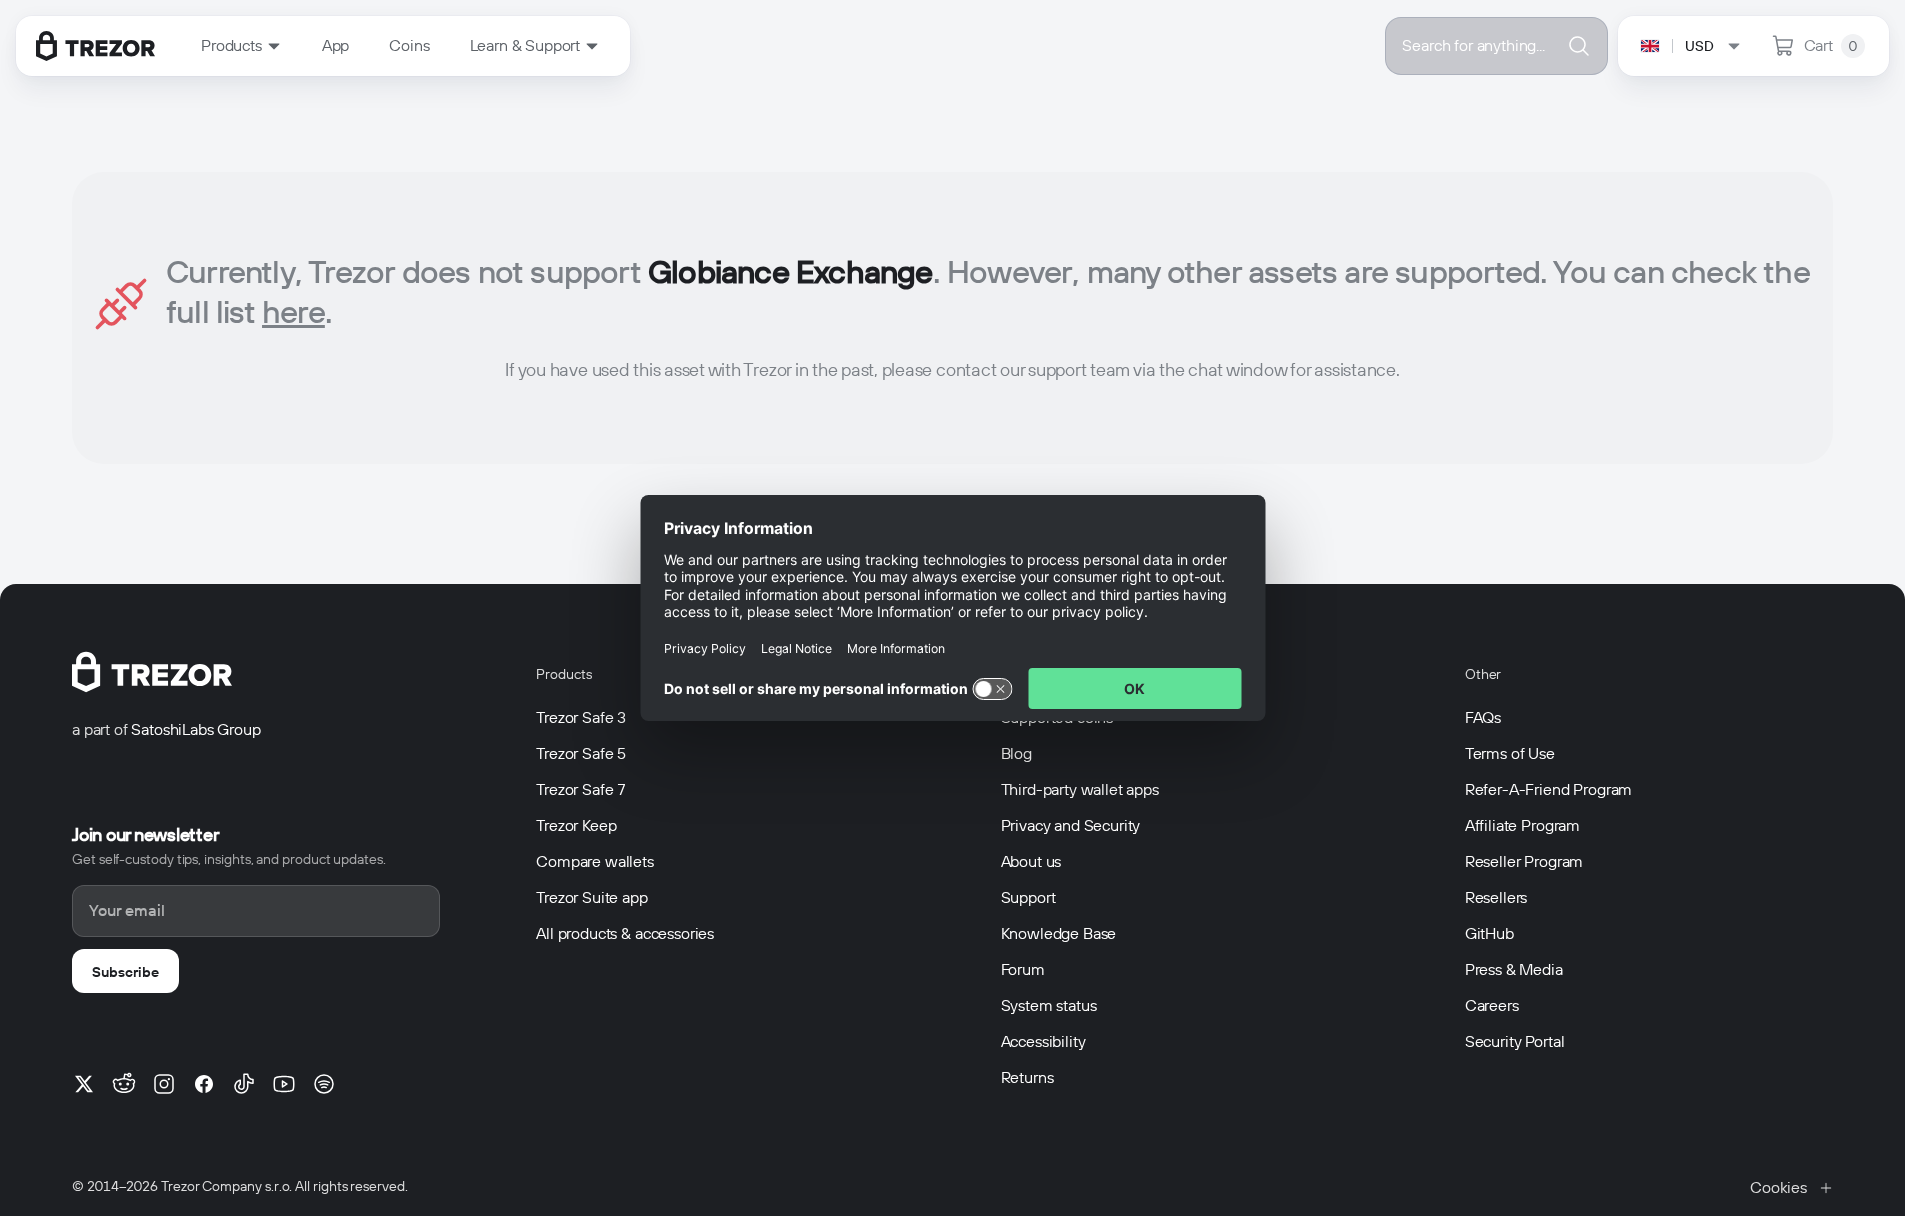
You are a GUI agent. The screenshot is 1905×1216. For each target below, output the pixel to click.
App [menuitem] (336, 45)
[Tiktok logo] (244, 1084)
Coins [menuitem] (409, 45)
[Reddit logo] (124, 1084)
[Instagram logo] (164, 1084)
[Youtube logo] (284, 1084)
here (293, 311)
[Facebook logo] (204, 1084)
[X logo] (84, 1084)
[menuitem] (241, 46)
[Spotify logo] (324, 1084)
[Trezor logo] (95, 46)
